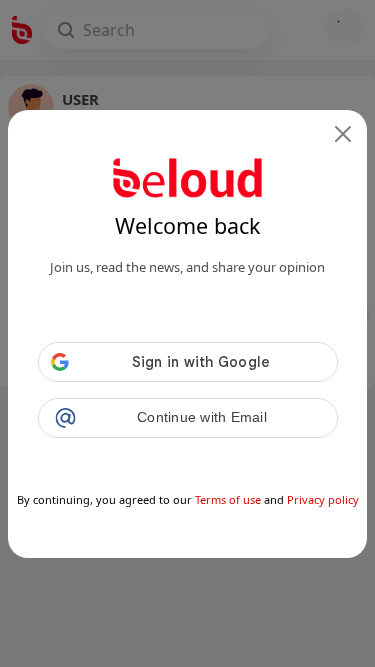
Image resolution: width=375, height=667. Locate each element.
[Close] (343, 134)
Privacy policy (323, 499)
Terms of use (228, 499)
